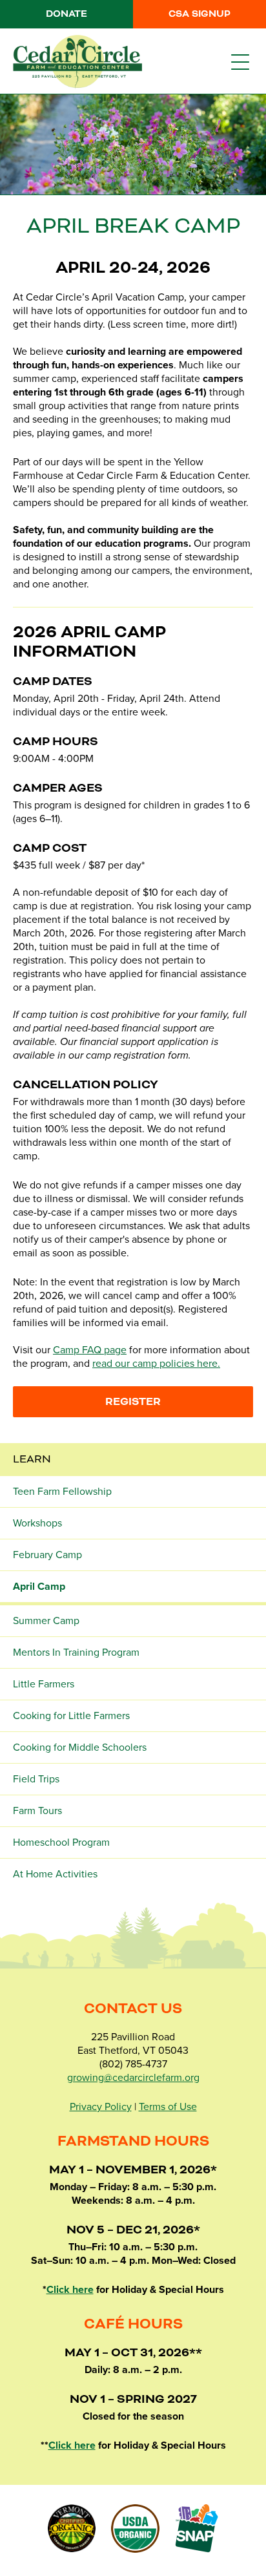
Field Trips (36, 1779)
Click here (70, 2290)
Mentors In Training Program (76, 1652)
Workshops (37, 1523)
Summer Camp (46, 1621)
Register (133, 1402)
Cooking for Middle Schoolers (80, 1747)
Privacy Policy (101, 2107)
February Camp (47, 1555)
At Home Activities (55, 1874)
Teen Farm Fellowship (62, 1492)
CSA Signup (200, 14)
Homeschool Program (61, 1842)
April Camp (39, 1587)
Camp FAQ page (90, 1350)
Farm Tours (37, 1811)
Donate (66, 14)
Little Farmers (44, 1684)
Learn (32, 1459)
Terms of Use (168, 2107)
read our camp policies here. (156, 1364)
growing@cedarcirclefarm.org (133, 2078)
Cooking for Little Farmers (71, 1716)
